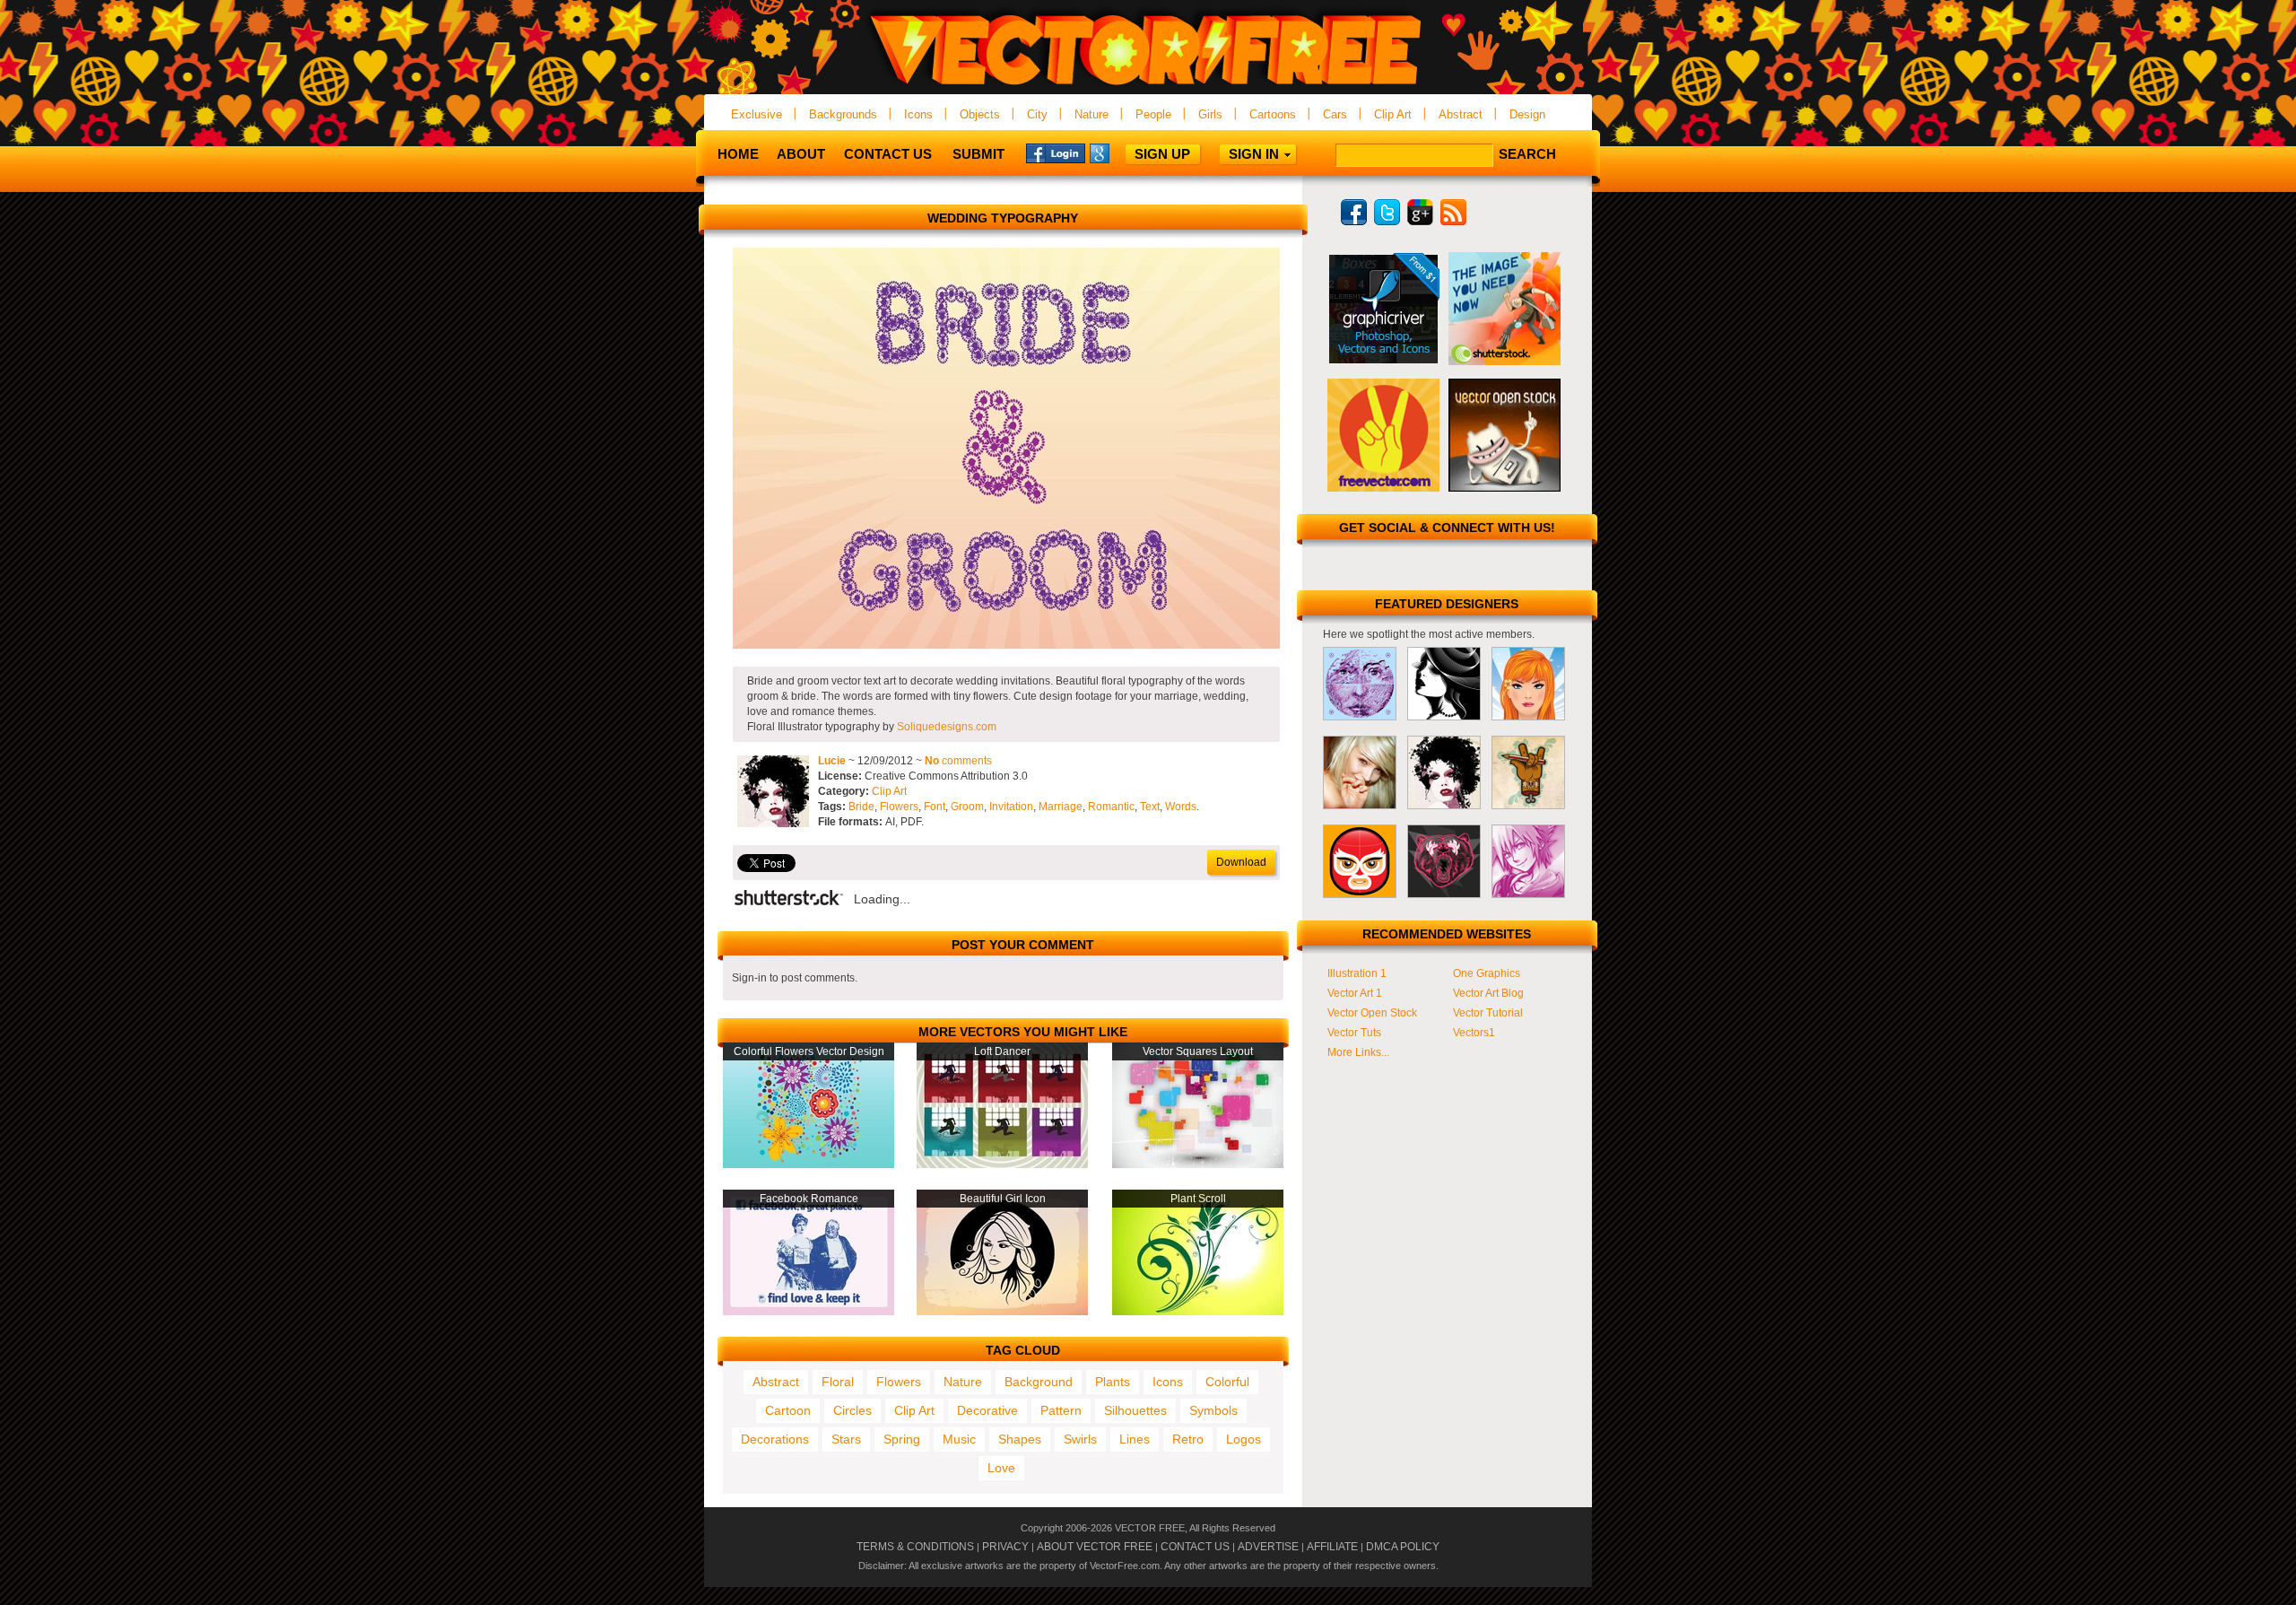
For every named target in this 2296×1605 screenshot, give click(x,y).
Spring (902, 1439)
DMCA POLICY (1403, 1547)
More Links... (1358, 1052)
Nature (1091, 114)
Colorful (1227, 1382)
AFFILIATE (1332, 1547)
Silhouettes (1135, 1410)
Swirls (1080, 1439)
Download (1241, 862)
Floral (838, 1382)
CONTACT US (1195, 1547)
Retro (1188, 1439)
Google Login (1119, 153)
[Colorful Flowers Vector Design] (809, 1164)
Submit (978, 154)
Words (1181, 807)
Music (959, 1439)
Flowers (899, 807)
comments (958, 761)
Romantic (1111, 807)
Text (1150, 807)
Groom (967, 807)
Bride (861, 807)
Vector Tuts (1354, 1033)
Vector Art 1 (1355, 993)
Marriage (1061, 807)
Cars (1335, 114)
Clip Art (1393, 114)
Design (1527, 114)
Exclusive (757, 114)
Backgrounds (843, 114)
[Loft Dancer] (1002, 1164)
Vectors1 (1474, 1033)
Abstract (1461, 114)
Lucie (832, 761)
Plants (1113, 1382)
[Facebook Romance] (809, 1312)
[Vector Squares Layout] (1198, 1164)
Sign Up (1162, 154)
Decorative (987, 1410)
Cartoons (1273, 114)
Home (738, 154)
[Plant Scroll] (1198, 1312)
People (1153, 114)
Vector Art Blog (1488, 993)
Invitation (1011, 807)
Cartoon (788, 1410)
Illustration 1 (1357, 973)
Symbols (1213, 1410)
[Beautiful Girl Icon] (1002, 1312)
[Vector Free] (1148, 87)
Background (1039, 1382)
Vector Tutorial (1488, 1013)
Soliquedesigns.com (947, 727)
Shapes (1020, 1439)
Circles (852, 1410)
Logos (1244, 1439)
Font (935, 807)
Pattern (1061, 1410)
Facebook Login (1056, 153)
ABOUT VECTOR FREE (1095, 1547)
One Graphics (1487, 973)
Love (1001, 1468)
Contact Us (888, 154)
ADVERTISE (1268, 1547)
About (801, 154)
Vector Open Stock (1372, 1013)
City (1037, 114)
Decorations (775, 1439)
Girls (1210, 114)
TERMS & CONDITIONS (915, 1547)
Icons (918, 114)
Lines (1135, 1439)
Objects (980, 114)
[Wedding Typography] (1006, 645)
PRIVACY (1005, 1547)
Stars (846, 1439)
